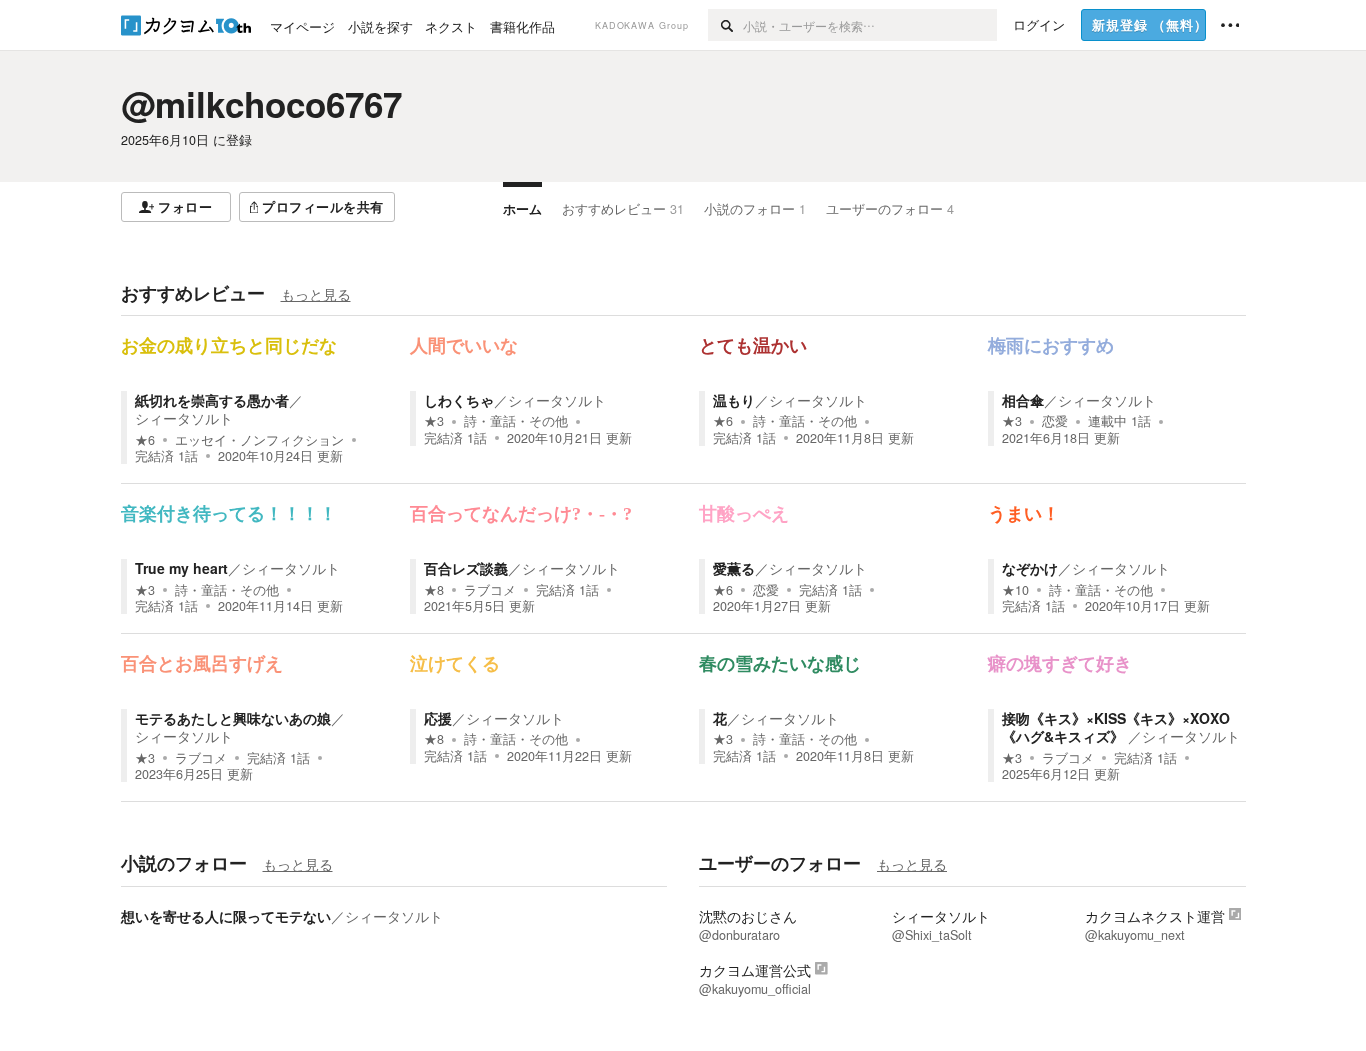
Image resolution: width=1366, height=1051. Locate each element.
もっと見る (316, 294)
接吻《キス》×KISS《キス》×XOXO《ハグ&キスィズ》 (1116, 727)
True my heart (181, 568)
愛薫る (734, 568)
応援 (438, 718)
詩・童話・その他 (516, 421)
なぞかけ (1030, 568)
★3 (434, 421)
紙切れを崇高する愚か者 (212, 400)
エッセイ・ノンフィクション (259, 440)
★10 (1015, 590)
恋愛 (1055, 421)
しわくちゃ (459, 400)
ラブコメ (490, 590)
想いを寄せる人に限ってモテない (226, 916)
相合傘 (1023, 400)
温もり (734, 400)
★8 (434, 590)
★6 (145, 440)
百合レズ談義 (466, 568)
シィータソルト (184, 418)
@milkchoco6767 (261, 104)
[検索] (725, 25)
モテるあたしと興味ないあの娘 (233, 718)
